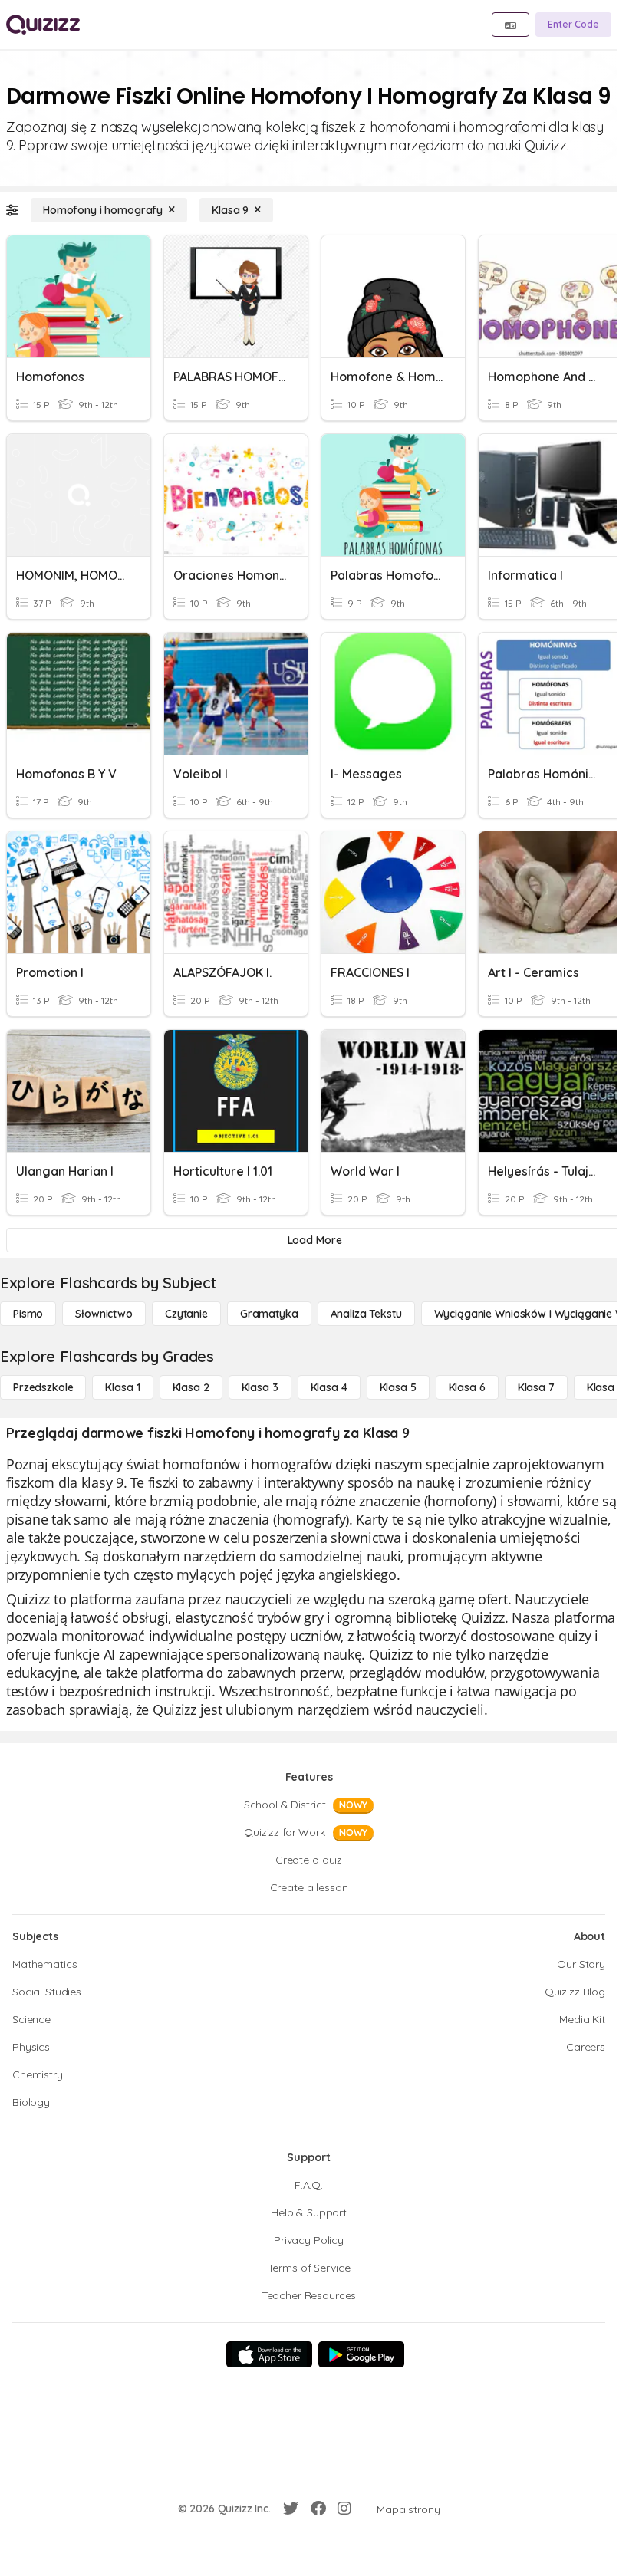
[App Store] (269, 2354)
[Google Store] (361, 2354)
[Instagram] (344, 2509)
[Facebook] (318, 2509)
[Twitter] (291, 2509)
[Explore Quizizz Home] (43, 25)
